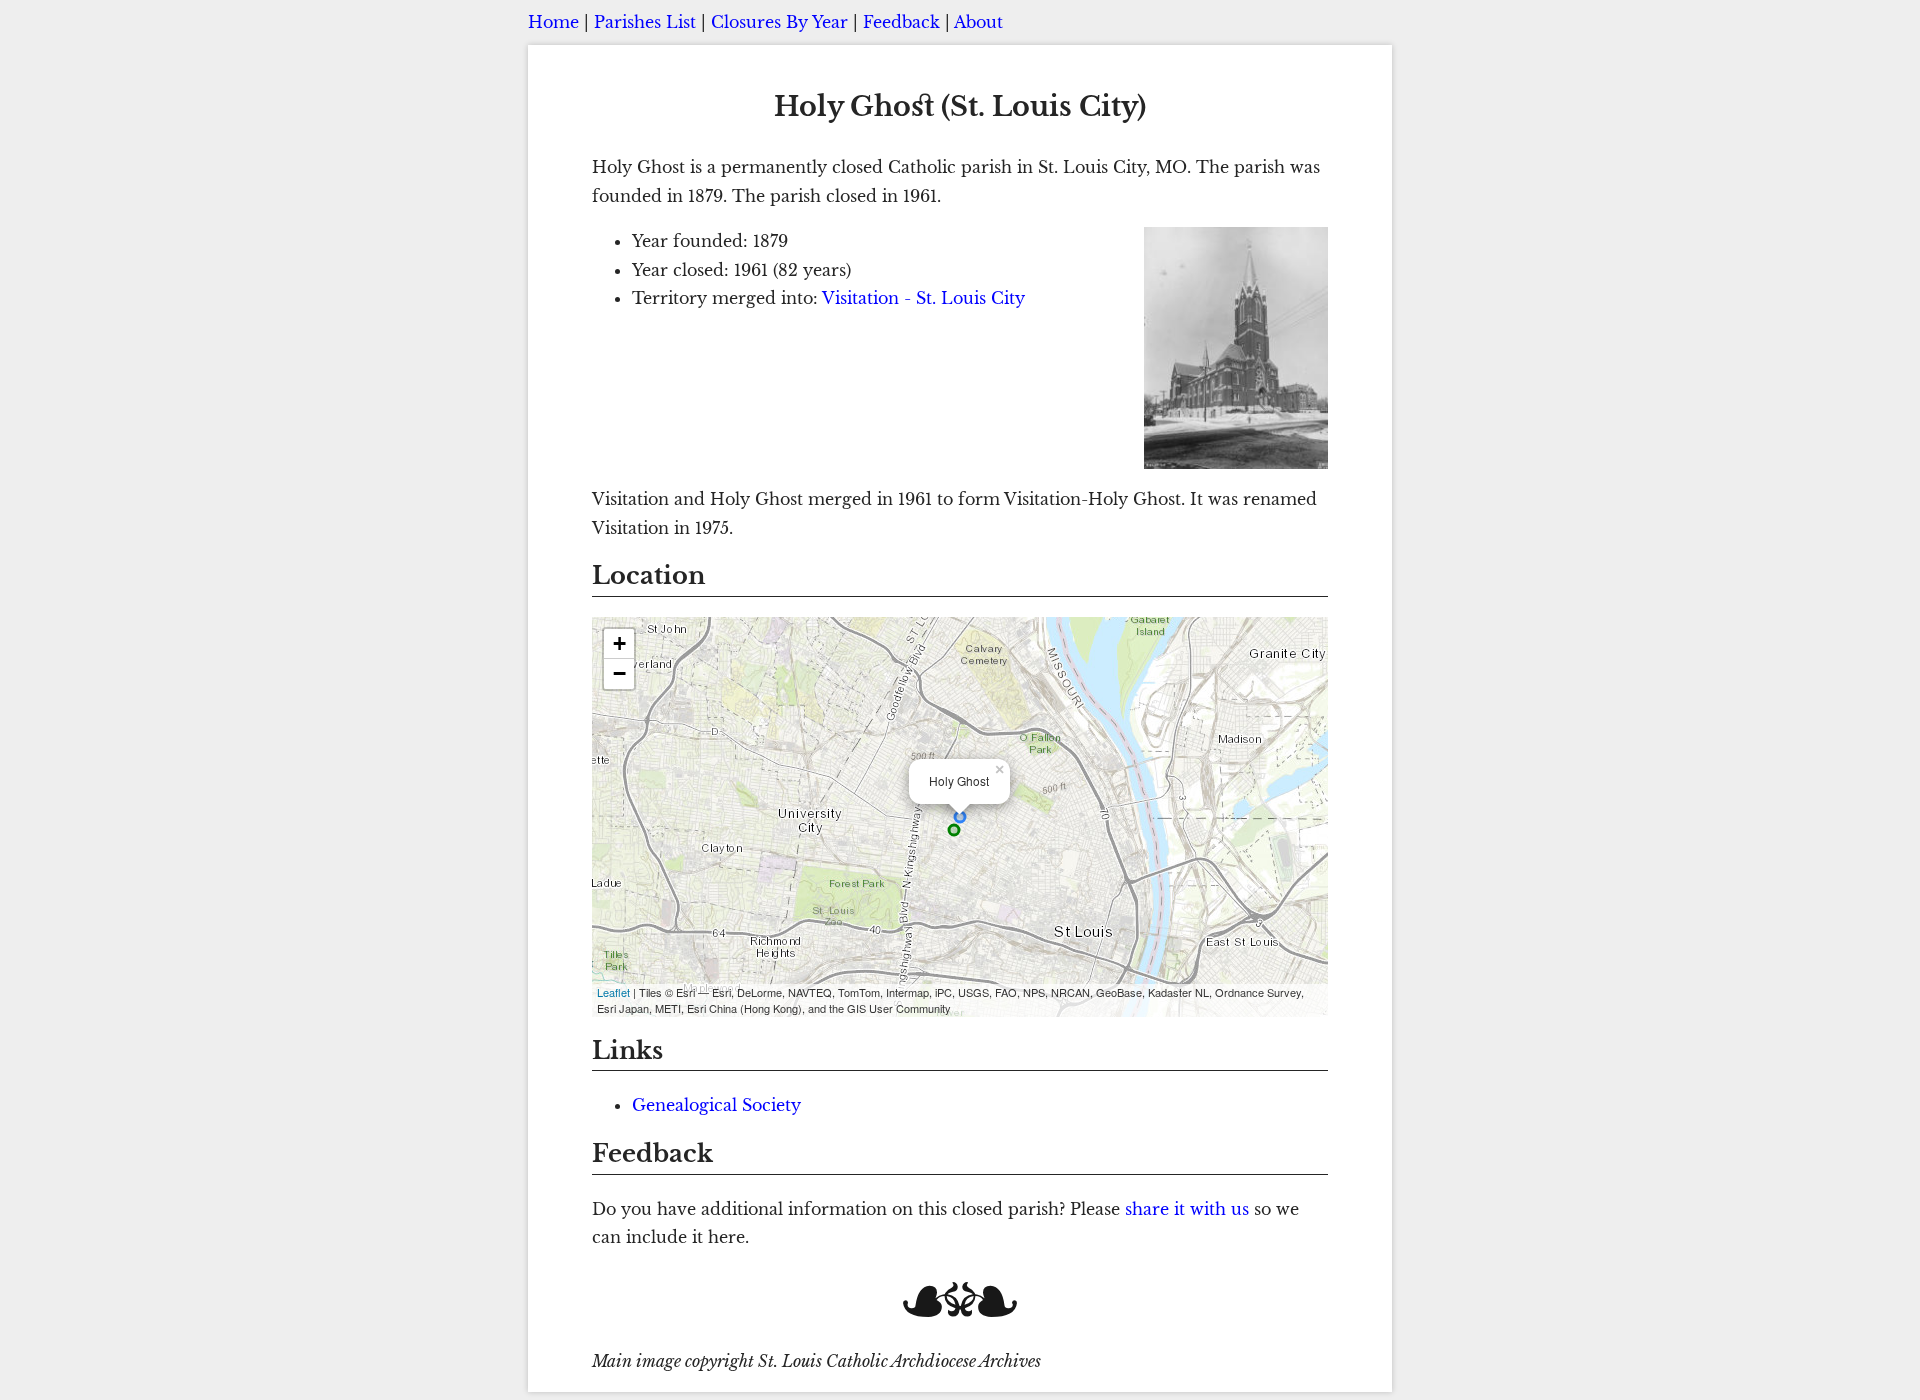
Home (553, 22)
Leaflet (613, 992)
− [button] (619, 673)
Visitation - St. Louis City (923, 298)
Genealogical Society (716, 1105)
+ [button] (619, 643)
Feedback (901, 22)
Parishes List (645, 22)
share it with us (1187, 1209)
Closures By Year (779, 22)
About (978, 22)
